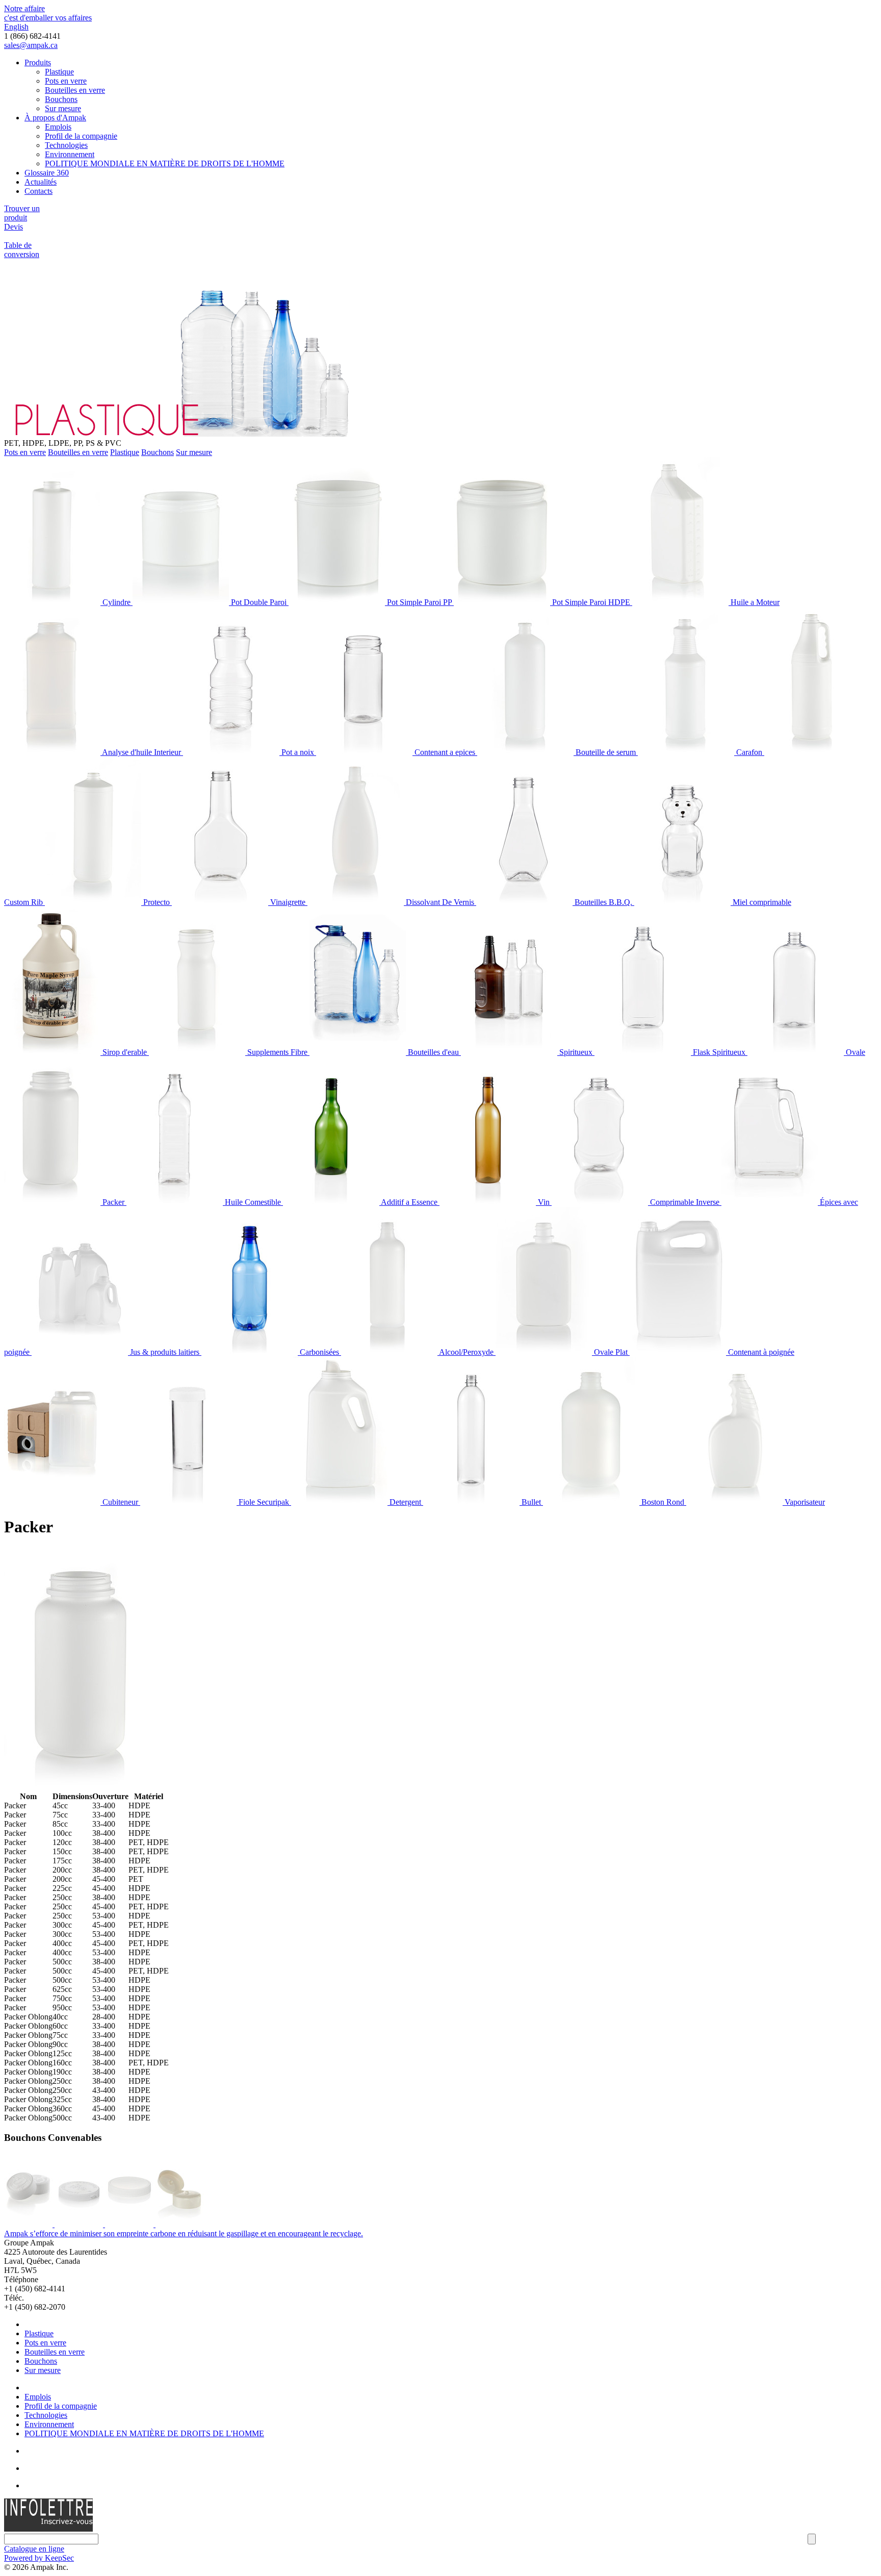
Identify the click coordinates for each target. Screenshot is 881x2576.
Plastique (59, 72)
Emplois (58, 127)
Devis (14, 227)
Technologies (66, 145)
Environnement (70, 154)
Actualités (41, 182)
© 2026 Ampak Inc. (36, 2567)
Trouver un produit (22, 213)
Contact (37, 2485)
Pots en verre (66, 81)
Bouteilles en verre (75, 90)
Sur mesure (63, 108)
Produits (38, 62)
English (16, 27)
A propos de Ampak (57, 2388)
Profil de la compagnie (81, 136)
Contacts (38, 191)
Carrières (39, 2468)
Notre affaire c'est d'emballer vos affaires (48, 13)
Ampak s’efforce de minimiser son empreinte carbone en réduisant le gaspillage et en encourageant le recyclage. (184, 2233)
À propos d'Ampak (55, 118)
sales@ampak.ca (31, 45)
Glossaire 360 (47, 173)
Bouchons (61, 99)
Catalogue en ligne (34, 2549)
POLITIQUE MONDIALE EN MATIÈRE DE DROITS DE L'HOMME (165, 163)
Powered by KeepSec (39, 2558)
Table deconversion (22, 250)
